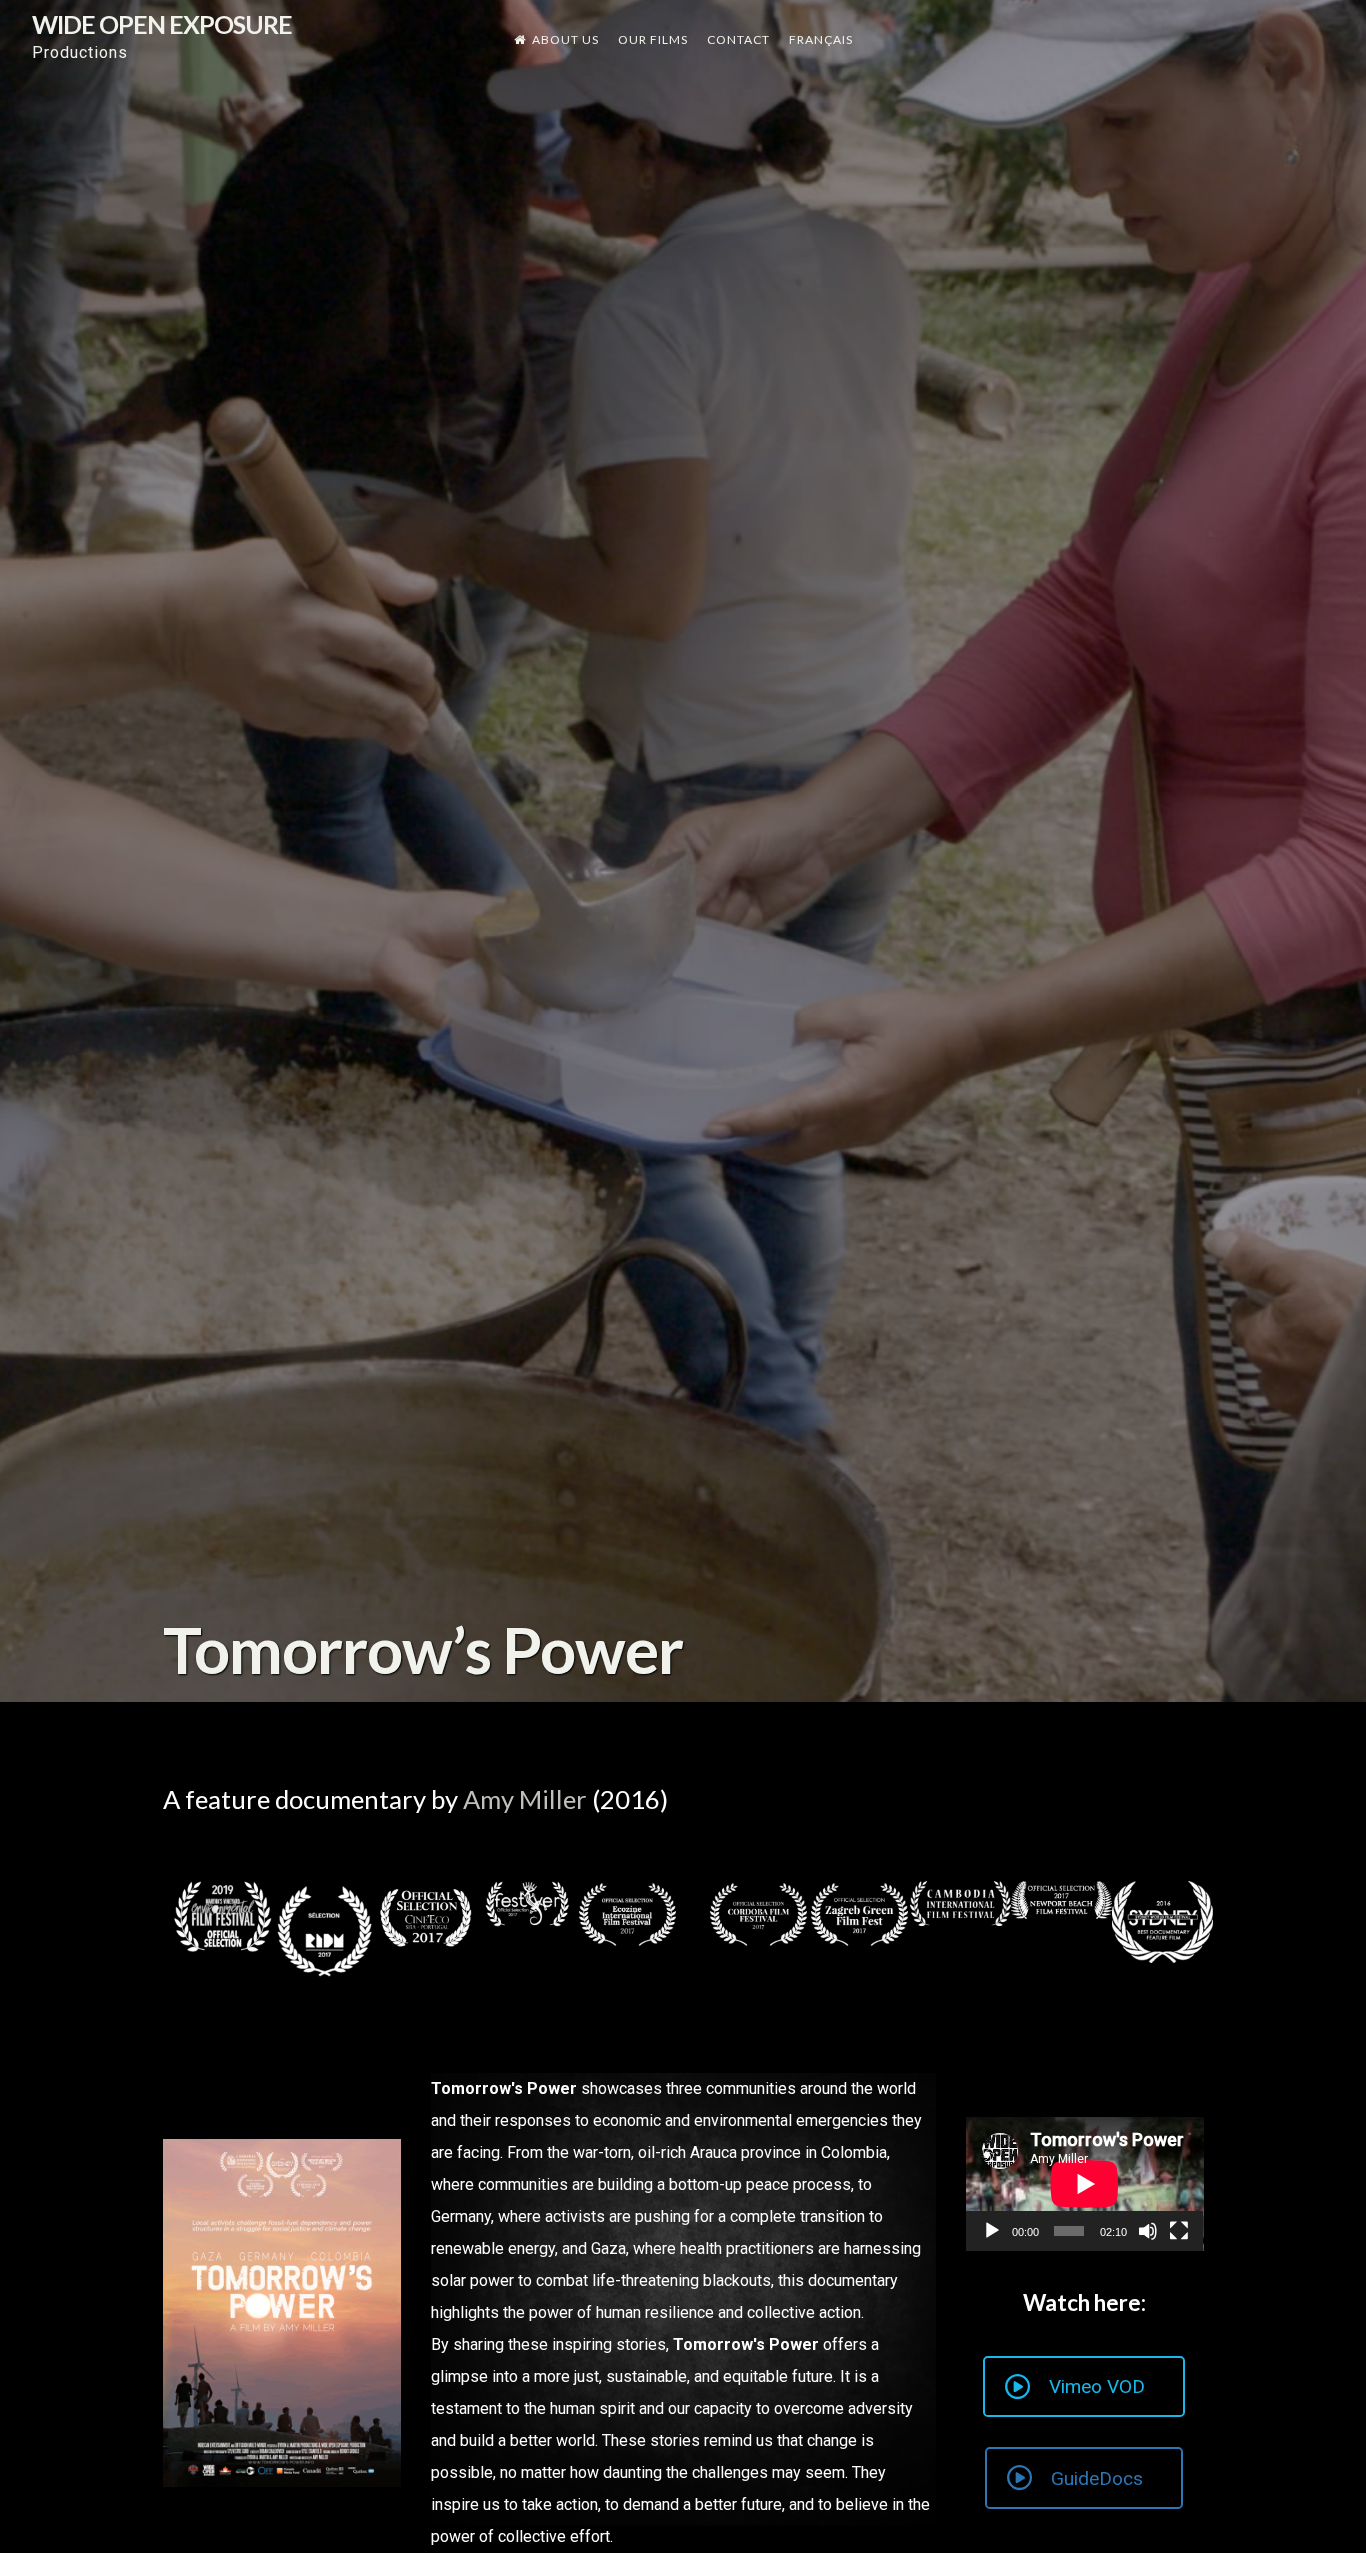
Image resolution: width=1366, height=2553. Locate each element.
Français (821, 39)
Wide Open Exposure (162, 24)
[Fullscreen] (1179, 2231)
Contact (738, 39)
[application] (1085, 2184)
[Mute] (1148, 2231)
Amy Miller (525, 1799)
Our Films (653, 39)
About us (565, 39)
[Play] (992, 2231)
